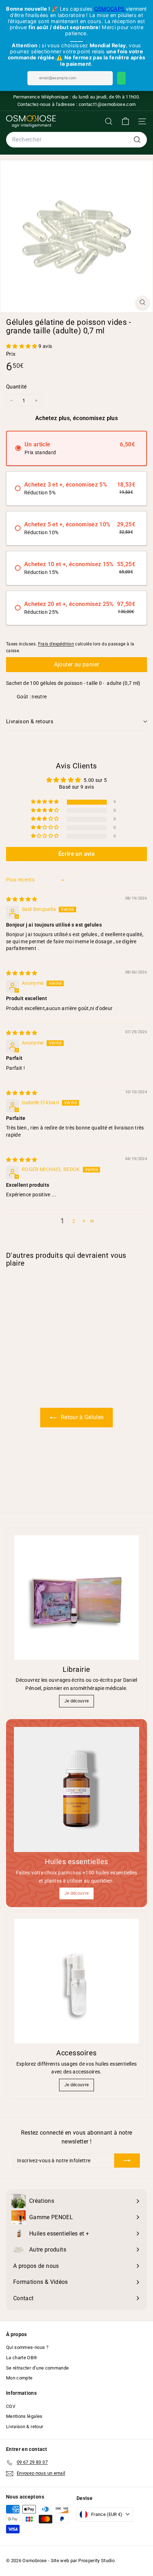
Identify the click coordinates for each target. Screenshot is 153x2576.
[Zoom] (143, 302)
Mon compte (19, 2378)
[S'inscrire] (127, 2161)
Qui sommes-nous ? (27, 2347)
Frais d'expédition (56, 644)
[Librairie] (76, 1598)
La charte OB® (22, 2358)
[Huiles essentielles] (76, 1789)
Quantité (17, 387)
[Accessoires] (76, 1981)
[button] (22, 346)
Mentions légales (24, 2416)
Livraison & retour (25, 2427)
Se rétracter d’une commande (37, 2368)
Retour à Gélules (82, 1417)
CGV (11, 2406)
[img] (22, 899)
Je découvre (77, 1701)
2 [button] (74, 1221)
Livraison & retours (30, 721)
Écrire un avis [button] (76, 854)
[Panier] (125, 121)
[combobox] (76, 140)
